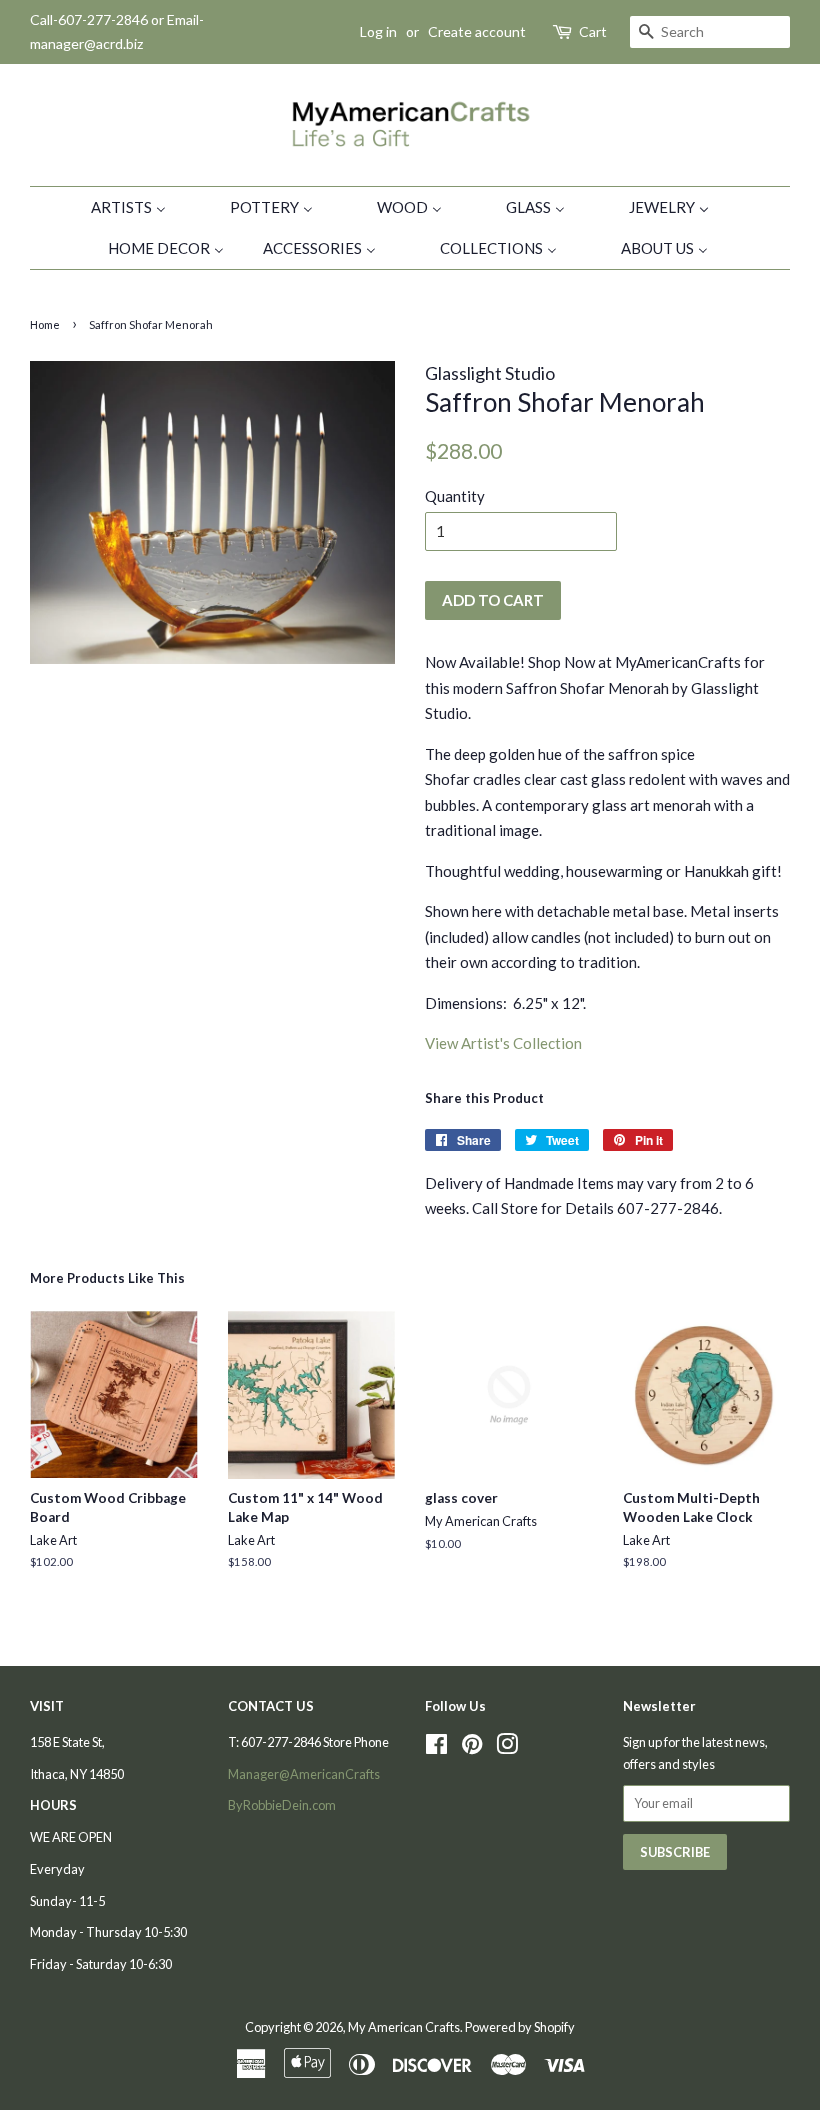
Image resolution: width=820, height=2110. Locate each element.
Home (45, 324)
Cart (593, 31)
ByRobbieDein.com (282, 1805)
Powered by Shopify (520, 2027)
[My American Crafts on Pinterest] (472, 1748)
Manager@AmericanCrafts (304, 1774)
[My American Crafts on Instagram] (507, 1748)
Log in (378, 31)
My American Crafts (404, 2027)
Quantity (455, 496)
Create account (477, 31)
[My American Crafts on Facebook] (436, 1748)
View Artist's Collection (503, 1043)
